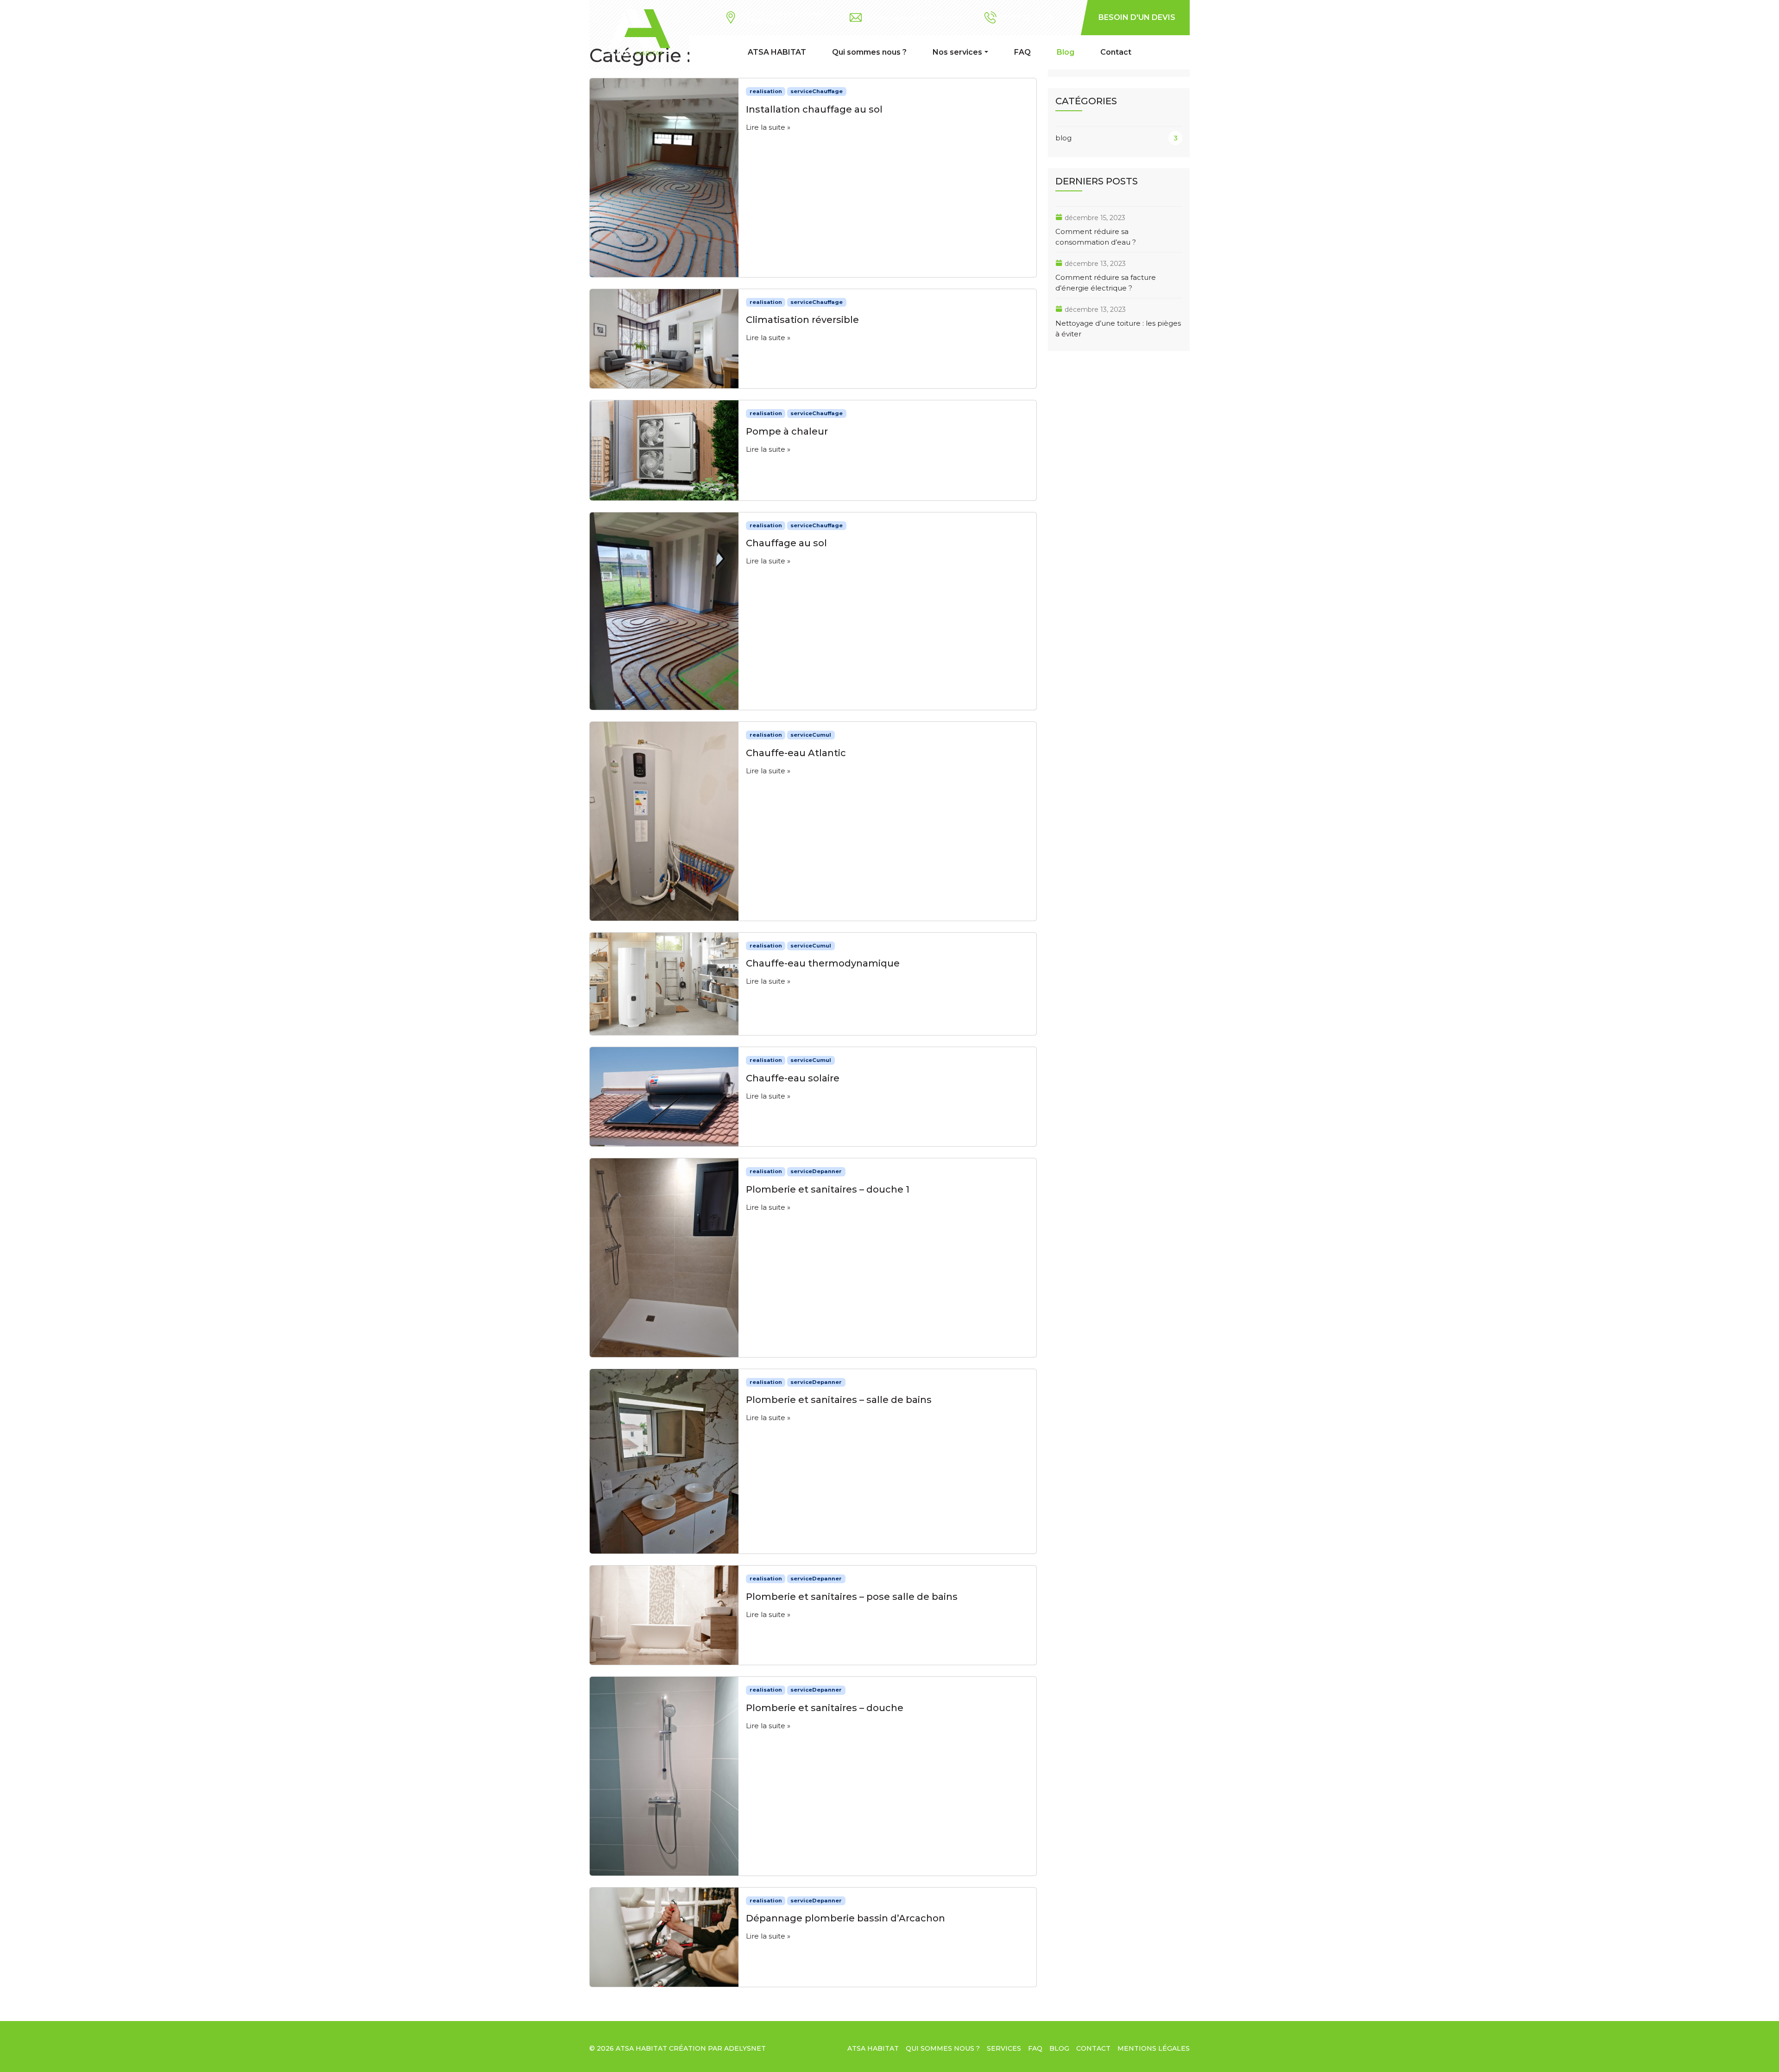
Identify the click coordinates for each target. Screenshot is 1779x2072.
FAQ (1022, 52)
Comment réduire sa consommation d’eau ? (1096, 237)
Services (1004, 2048)
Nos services (957, 52)
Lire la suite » (768, 127)
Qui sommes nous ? (869, 52)
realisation (766, 91)
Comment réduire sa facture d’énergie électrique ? (1106, 283)
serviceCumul (811, 735)
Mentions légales (1154, 2048)
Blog (1066, 52)
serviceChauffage (817, 91)
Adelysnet (745, 2048)
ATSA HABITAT (777, 52)
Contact (1116, 52)
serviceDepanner (816, 1171)
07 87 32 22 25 (1027, 17)
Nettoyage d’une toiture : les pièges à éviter (1118, 328)
